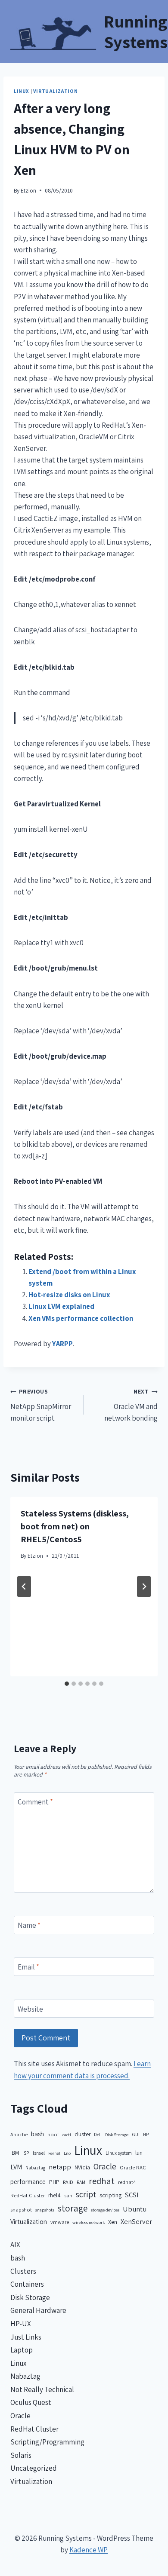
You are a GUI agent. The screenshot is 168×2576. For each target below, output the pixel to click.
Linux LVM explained (61, 1306)
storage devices (105, 2210)
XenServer (136, 2221)
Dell (98, 2134)
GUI (136, 2134)
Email (28, 1967)
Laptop (22, 2350)
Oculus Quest (31, 2402)
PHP (54, 2182)
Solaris (21, 2455)
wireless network (89, 2222)
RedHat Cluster (28, 2195)
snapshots (45, 2210)
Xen (113, 2222)
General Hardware (38, 2310)
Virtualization (55, 91)
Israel (39, 2153)
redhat (102, 2181)
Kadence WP (89, 2550)
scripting (110, 2195)
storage (73, 2208)
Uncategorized (34, 2468)
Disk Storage (117, 2135)
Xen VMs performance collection (81, 1318)
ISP (26, 2153)
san (68, 2195)
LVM (16, 2167)
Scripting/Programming (47, 2442)
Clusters (23, 2271)
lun (139, 2153)
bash (37, 2134)
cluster (82, 2134)
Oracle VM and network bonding (131, 1405)
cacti (67, 2135)
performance (28, 2182)
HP (146, 2134)
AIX (15, 2245)
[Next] (144, 1587)
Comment (35, 1802)
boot (53, 2134)
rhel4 (54, 2195)
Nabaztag (35, 2167)
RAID (68, 2182)
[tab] (67, 1684)
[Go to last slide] (24, 1587)
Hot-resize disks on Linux (69, 1295)
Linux (22, 91)
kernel (54, 2153)
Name (29, 1925)
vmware (60, 2222)
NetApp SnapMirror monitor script (41, 1405)
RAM (81, 2182)
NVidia (82, 2167)
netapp (60, 2167)
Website (30, 2009)
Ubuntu (135, 2209)
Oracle (105, 2166)
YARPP (62, 1344)
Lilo (67, 2153)
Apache (19, 2134)
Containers (27, 2284)
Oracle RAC (133, 2167)
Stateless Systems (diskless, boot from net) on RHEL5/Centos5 (75, 1526)
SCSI (132, 2195)
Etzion (28, 190)
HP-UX (21, 2324)
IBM (15, 2153)
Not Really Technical (42, 2389)
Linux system (119, 2153)
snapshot (21, 2210)
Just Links (26, 2337)
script (86, 2194)
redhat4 (127, 2182)
